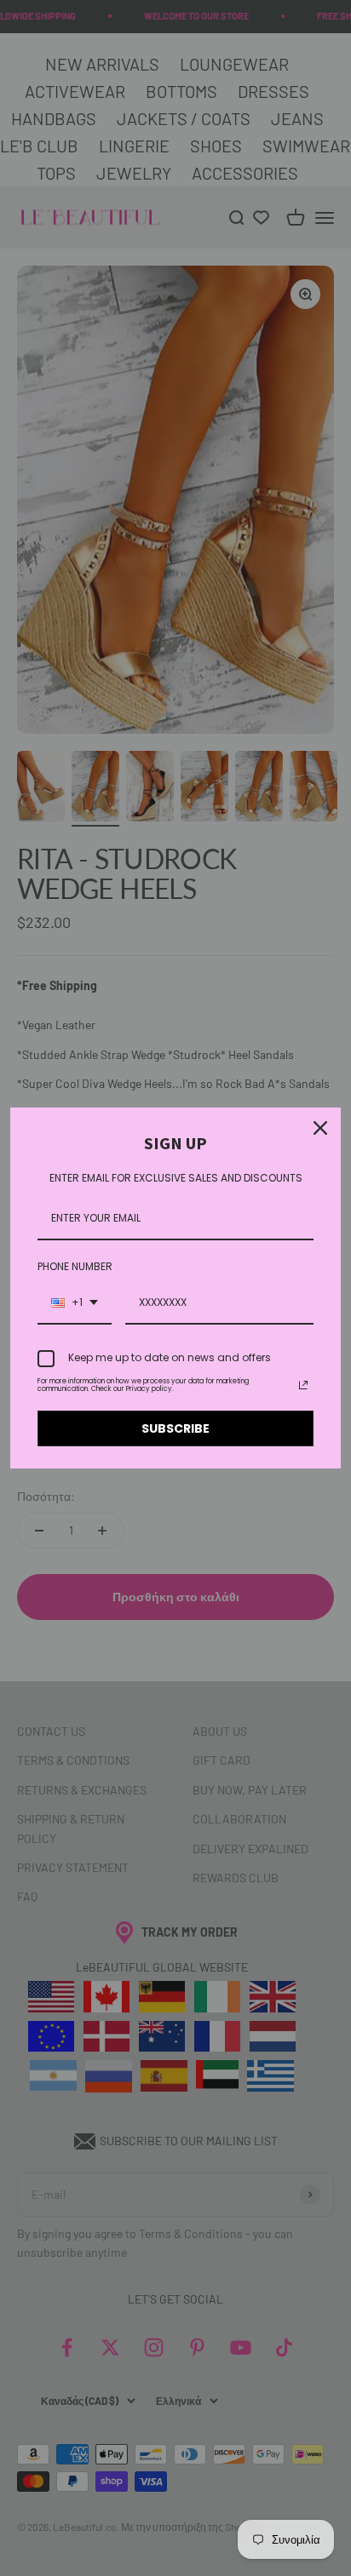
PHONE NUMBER (75, 1266)
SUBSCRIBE (175, 1428)
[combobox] (75, 1303)
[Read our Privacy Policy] (303, 1385)
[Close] (320, 1128)
